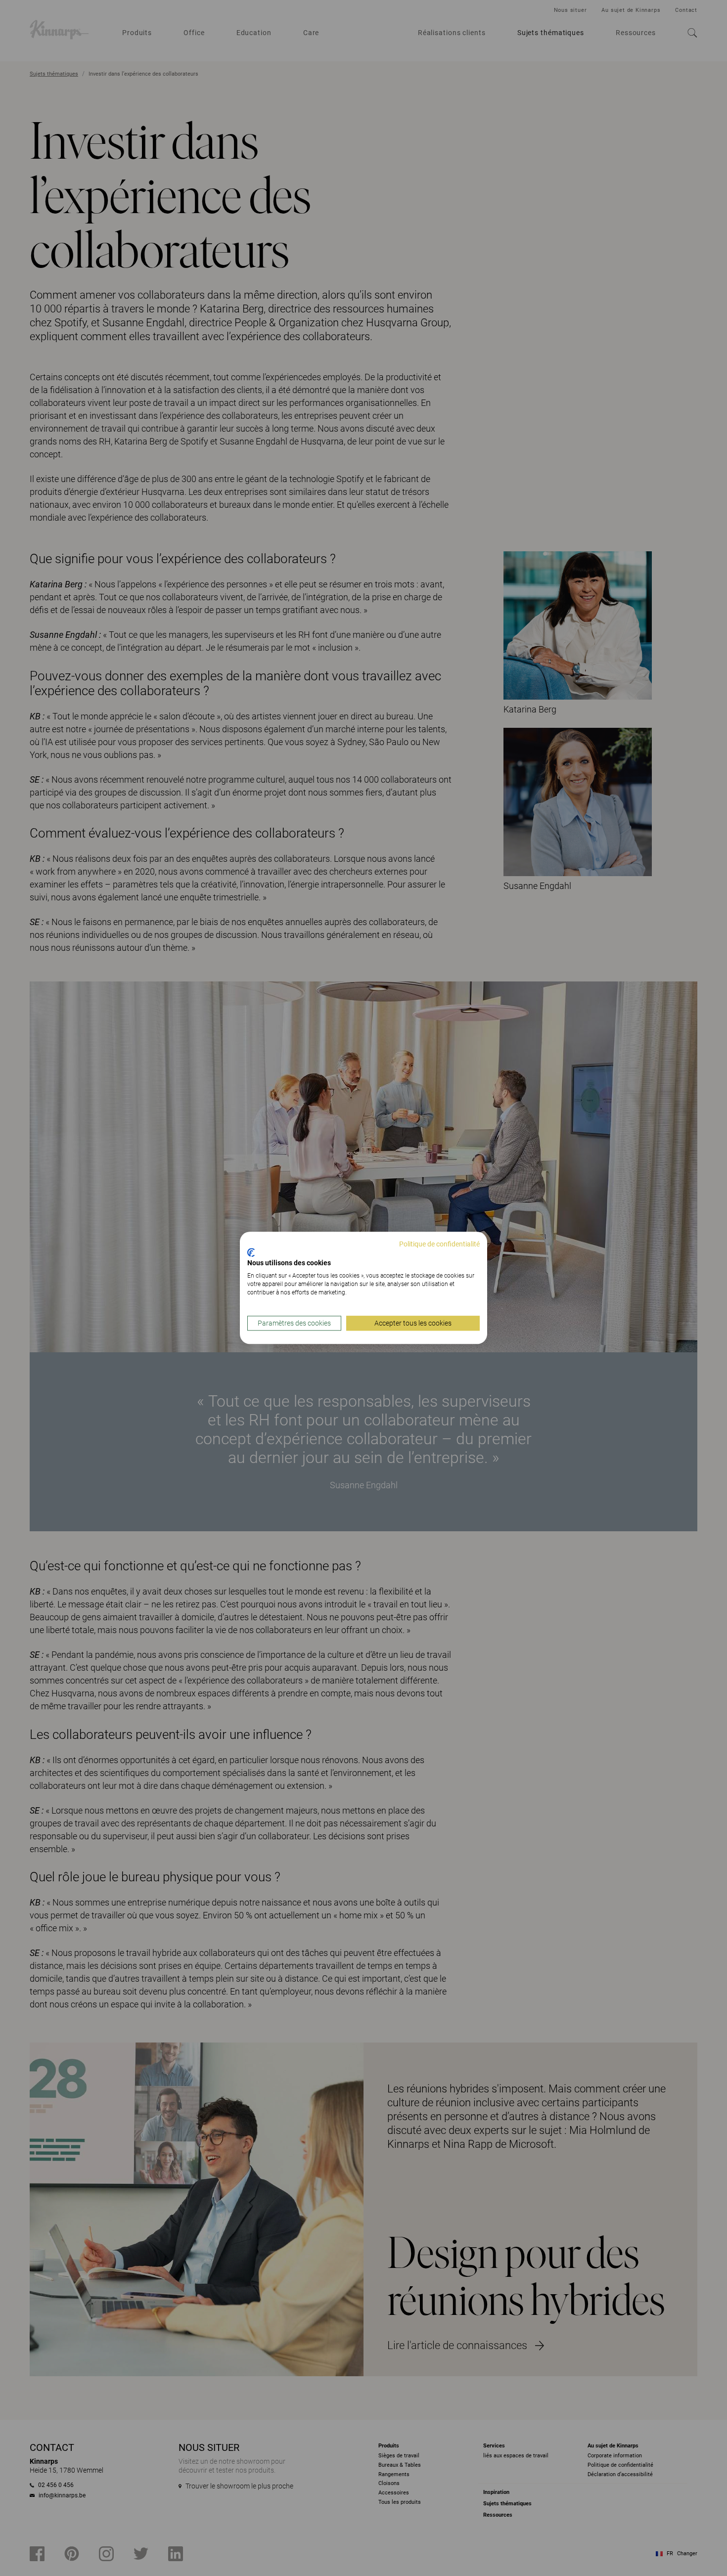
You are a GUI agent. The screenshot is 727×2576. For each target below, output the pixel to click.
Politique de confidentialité (439, 1244)
